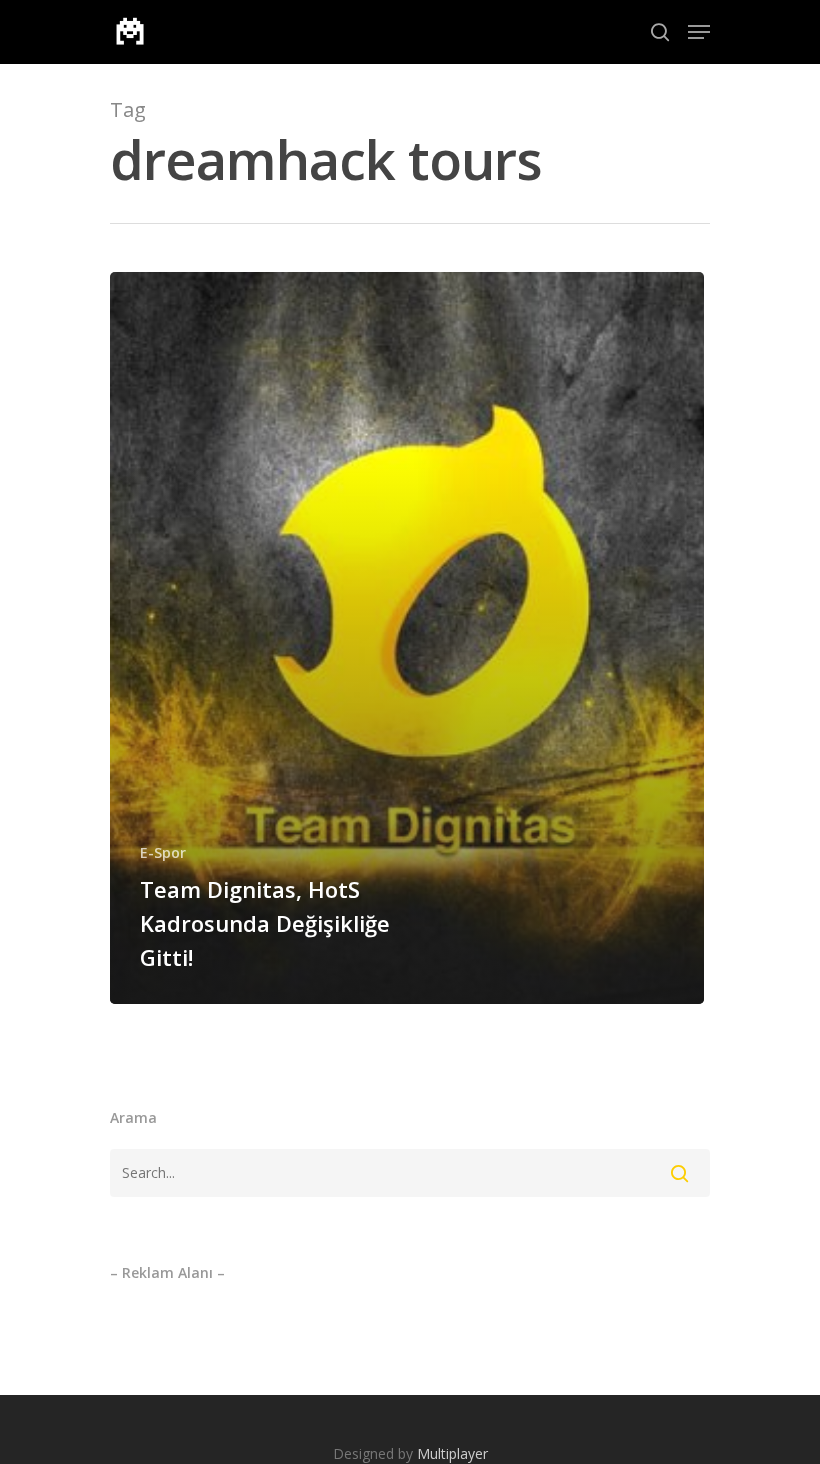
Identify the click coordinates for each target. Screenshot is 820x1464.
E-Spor (163, 852)
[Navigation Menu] (699, 32)
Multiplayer (452, 1453)
